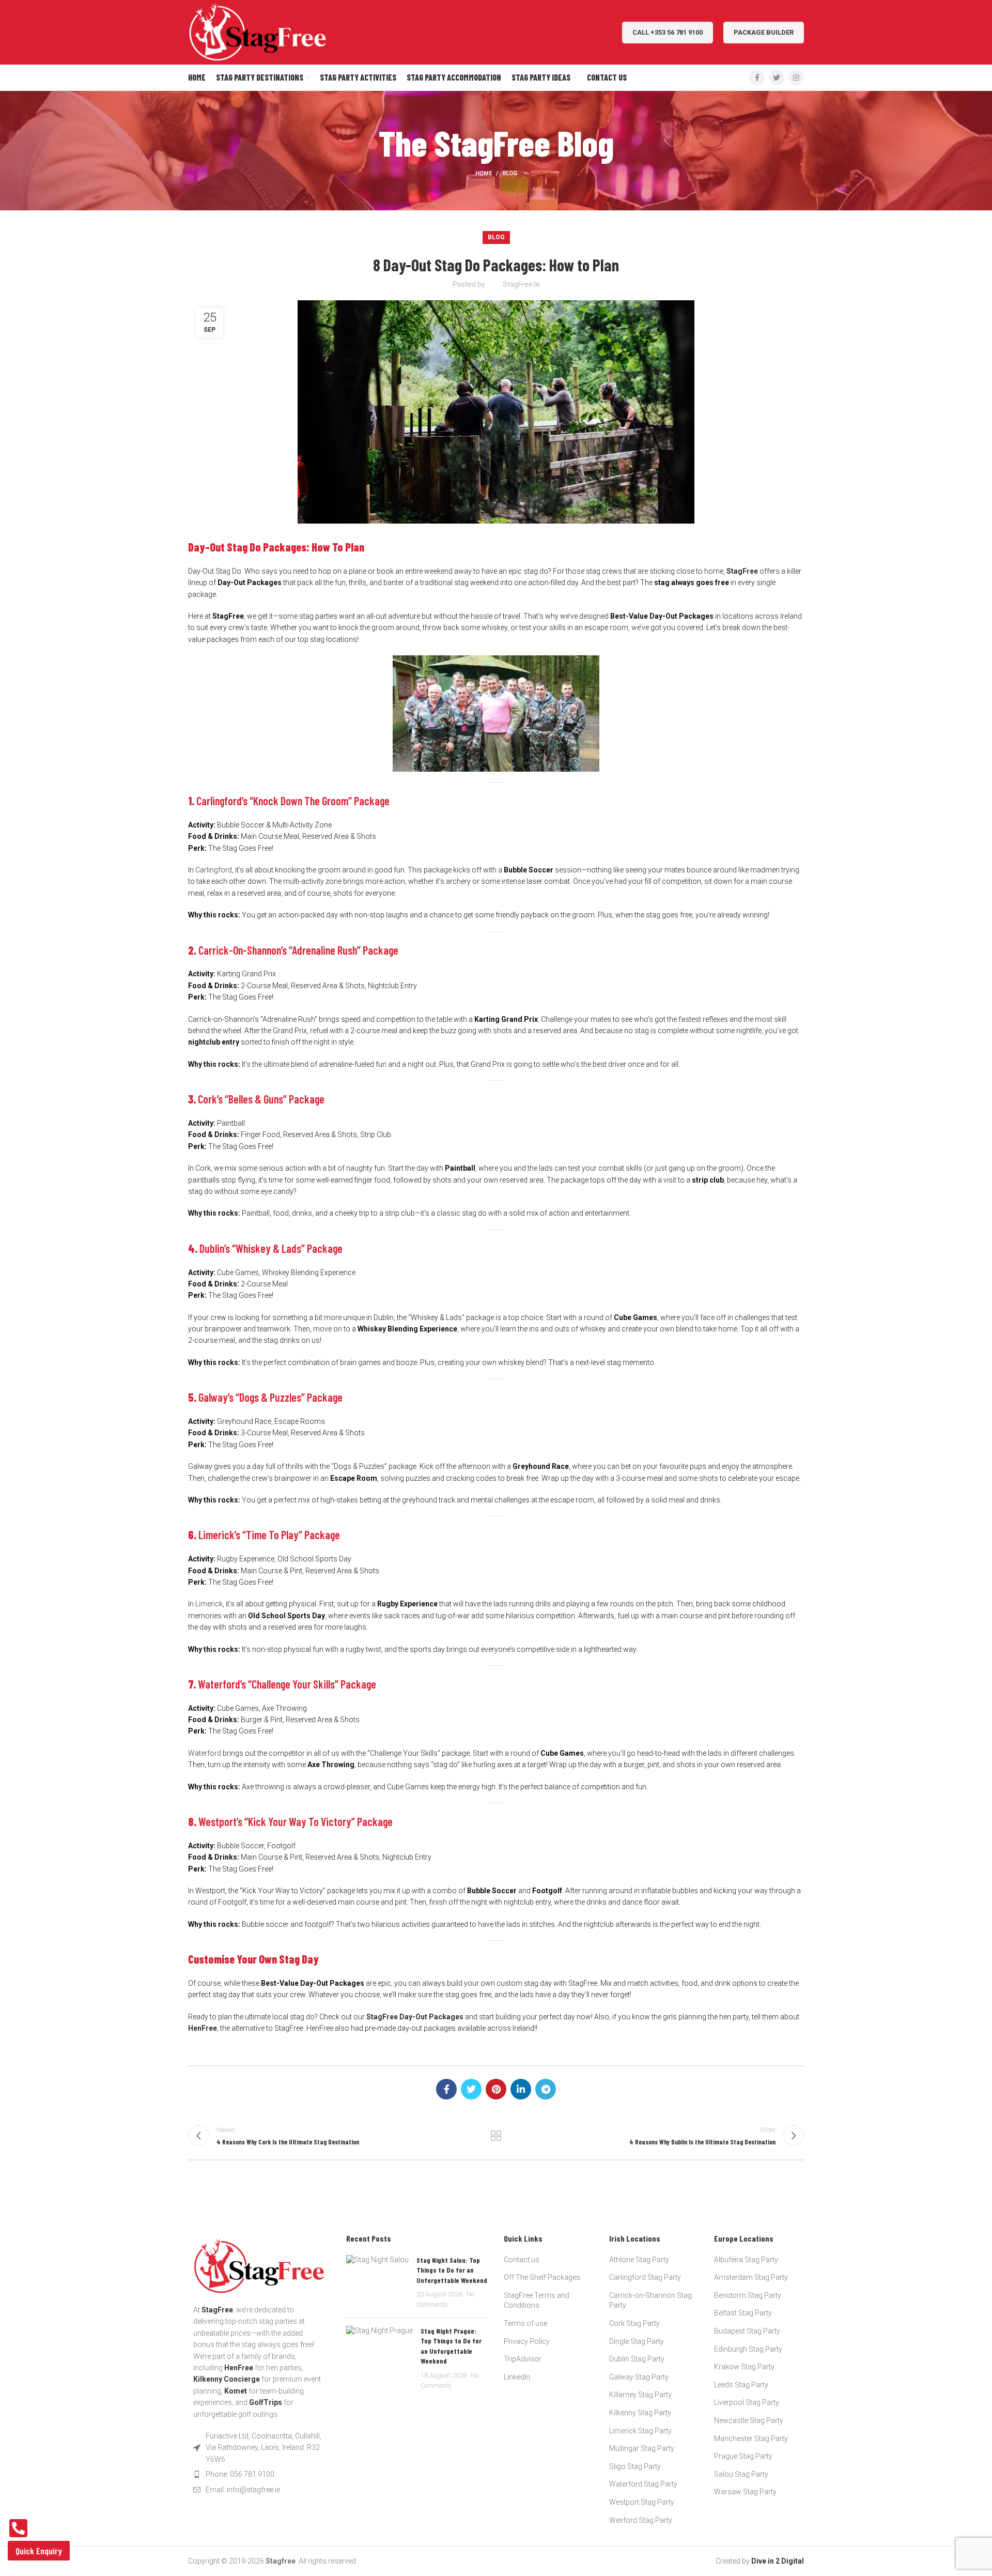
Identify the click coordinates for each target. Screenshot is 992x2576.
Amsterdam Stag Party (751, 2277)
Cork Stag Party (634, 2323)
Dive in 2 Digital (778, 2561)
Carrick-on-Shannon (240, 950)
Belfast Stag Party (743, 2313)
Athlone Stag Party (639, 2260)
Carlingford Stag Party (645, 2277)
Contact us (522, 2260)
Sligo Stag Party (635, 2466)
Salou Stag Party (741, 2474)
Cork (207, 1099)
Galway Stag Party (639, 2377)
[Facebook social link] (757, 78)
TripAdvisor (523, 2359)
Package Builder (764, 32)
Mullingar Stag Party (642, 2448)
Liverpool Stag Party (747, 2402)
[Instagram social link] (796, 78)
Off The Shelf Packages (542, 2277)
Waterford (205, 1753)
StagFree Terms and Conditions (537, 2301)
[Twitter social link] (777, 78)
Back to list (496, 2136)
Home (484, 173)
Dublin (212, 1248)
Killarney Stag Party (640, 2395)
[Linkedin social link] (521, 2089)
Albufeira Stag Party (746, 2260)
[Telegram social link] (546, 2089)
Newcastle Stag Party (749, 2420)
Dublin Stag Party (637, 2359)
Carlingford (214, 870)
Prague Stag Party (743, 2456)
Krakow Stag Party (744, 2367)
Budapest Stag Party (747, 2331)
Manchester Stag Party (751, 2439)
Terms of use (525, 2323)
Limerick (209, 1604)
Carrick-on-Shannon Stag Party (650, 2301)
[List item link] (259, 2474)
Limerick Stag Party (640, 2431)
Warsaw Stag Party (745, 2492)
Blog (510, 173)
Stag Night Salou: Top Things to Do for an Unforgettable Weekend (452, 2270)
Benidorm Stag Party (748, 2295)
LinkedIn (517, 2377)
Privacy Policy (527, 2341)
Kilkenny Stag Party (640, 2413)
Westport (218, 1821)
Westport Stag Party (642, 2502)
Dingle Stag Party (637, 2341)
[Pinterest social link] (496, 2089)
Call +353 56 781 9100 (668, 32)
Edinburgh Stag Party (748, 2349)
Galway (213, 1397)
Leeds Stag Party (741, 2385)
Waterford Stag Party (643, 2484)
